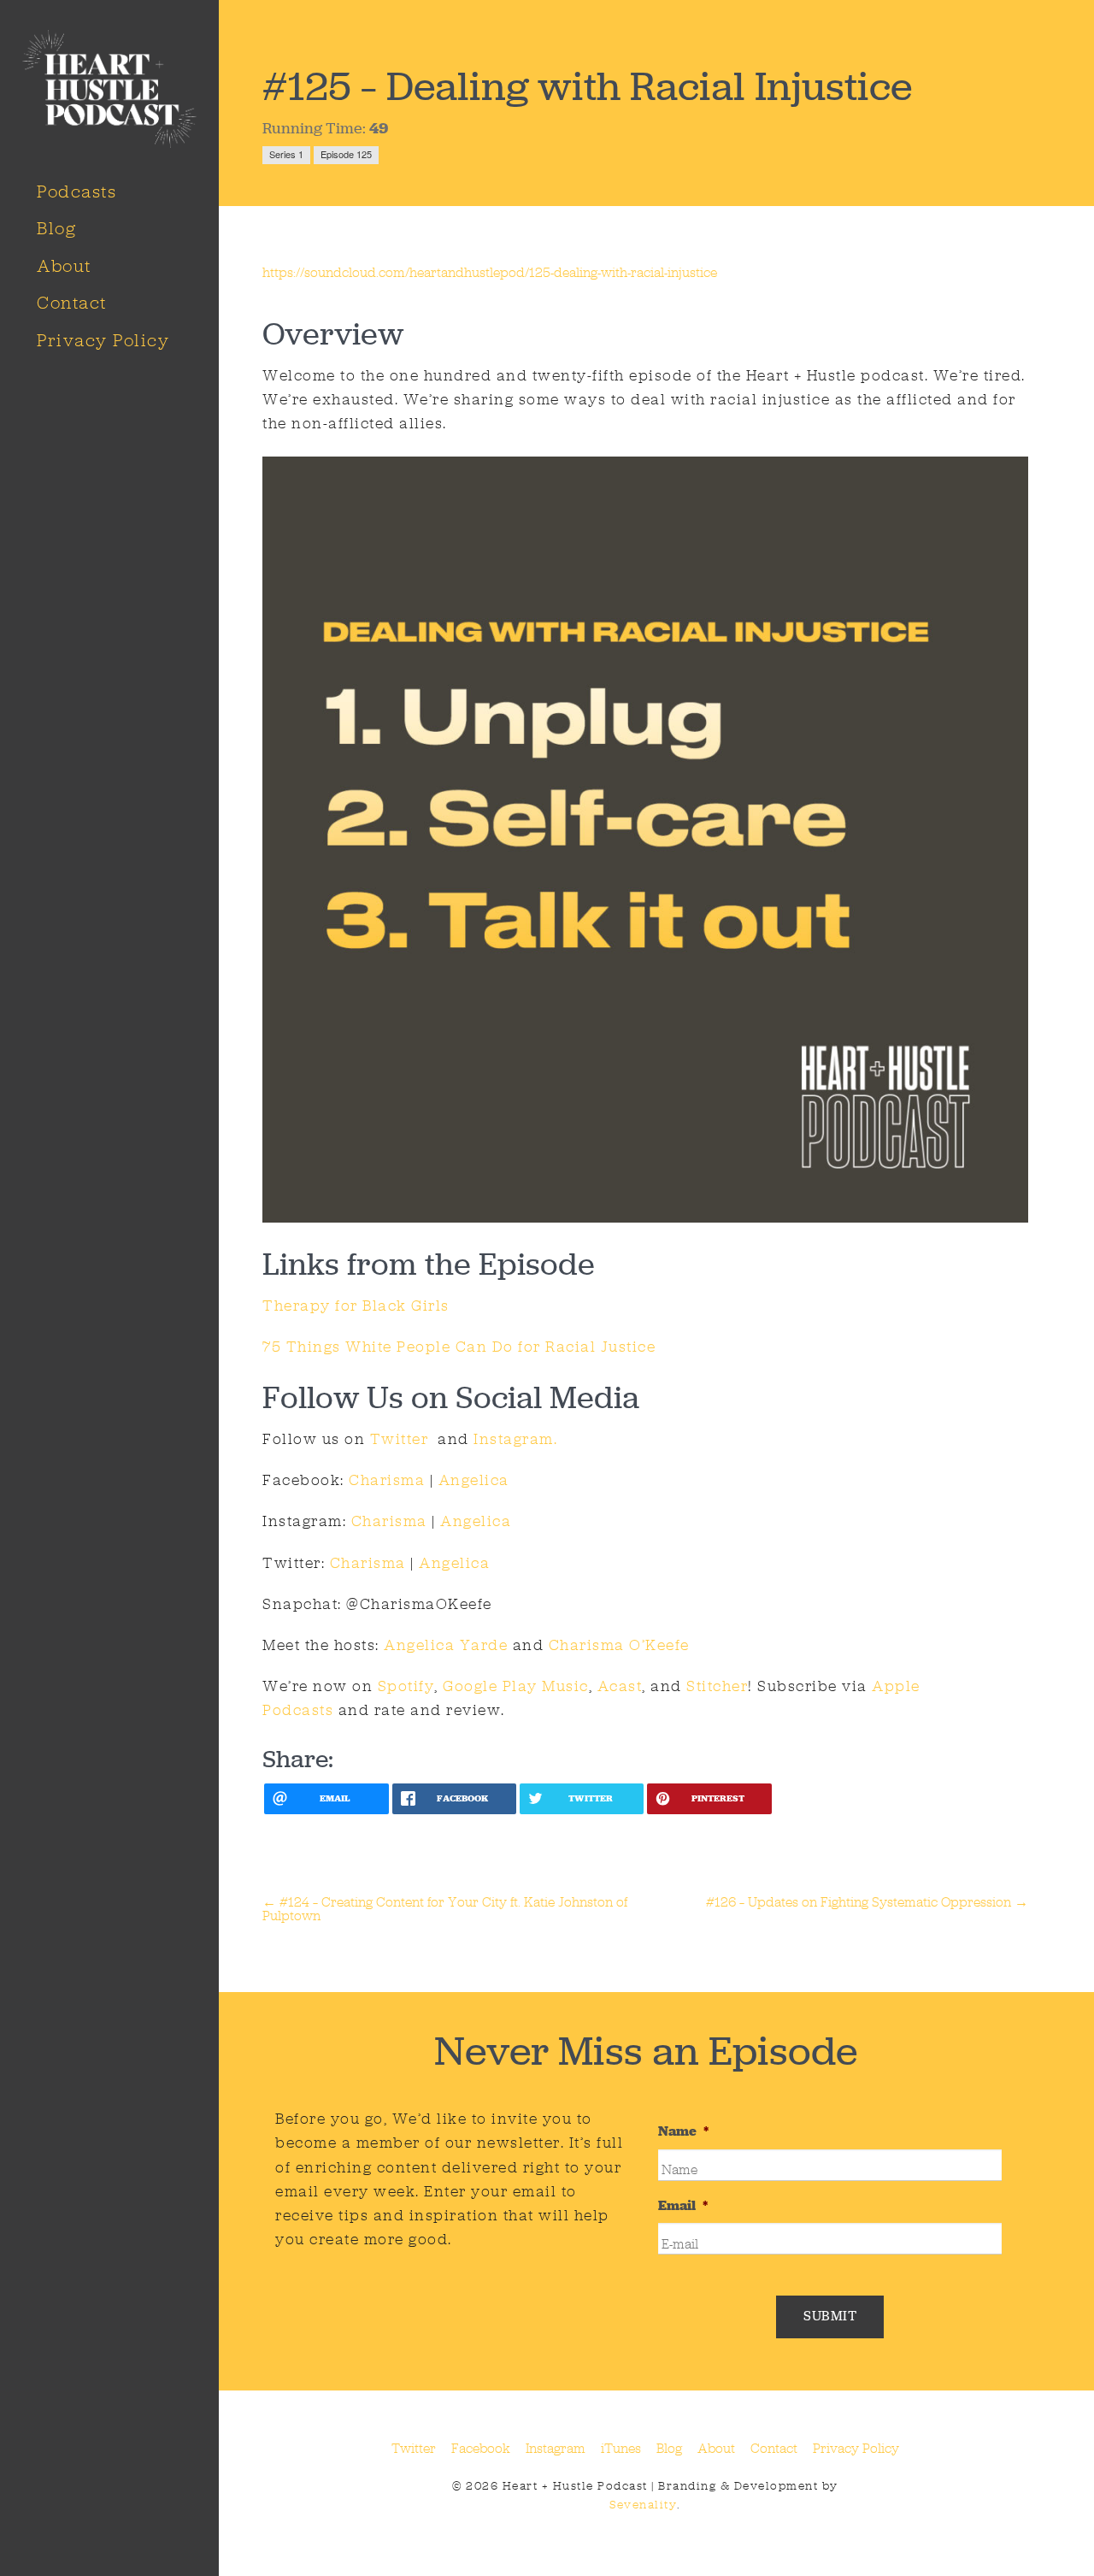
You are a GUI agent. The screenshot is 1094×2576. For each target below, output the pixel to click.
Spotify (406, 1686)
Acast (620, 1686)
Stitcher (717, 1686)
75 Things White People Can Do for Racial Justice (459, 1347)
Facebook (481, 2448)
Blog (56, 228)
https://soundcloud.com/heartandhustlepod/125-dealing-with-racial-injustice (490, 272)
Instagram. (515, 1439)
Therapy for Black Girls (356, 1306)
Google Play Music (516, 1686)
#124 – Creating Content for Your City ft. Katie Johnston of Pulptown (445, 1909)
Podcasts (76, 192)
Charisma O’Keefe (619, 1645)
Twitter (397, 1439)
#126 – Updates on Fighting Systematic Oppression (867, 1902)
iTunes (621, 2448)
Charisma (387, 1480)
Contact (72, 303)
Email (683, 2206)
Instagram (556, 2448)
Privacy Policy (103, 340)
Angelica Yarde (446, 1645)
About (64, 266)
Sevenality (643, 2505)
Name (683, 2131)
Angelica (474, 1480)
